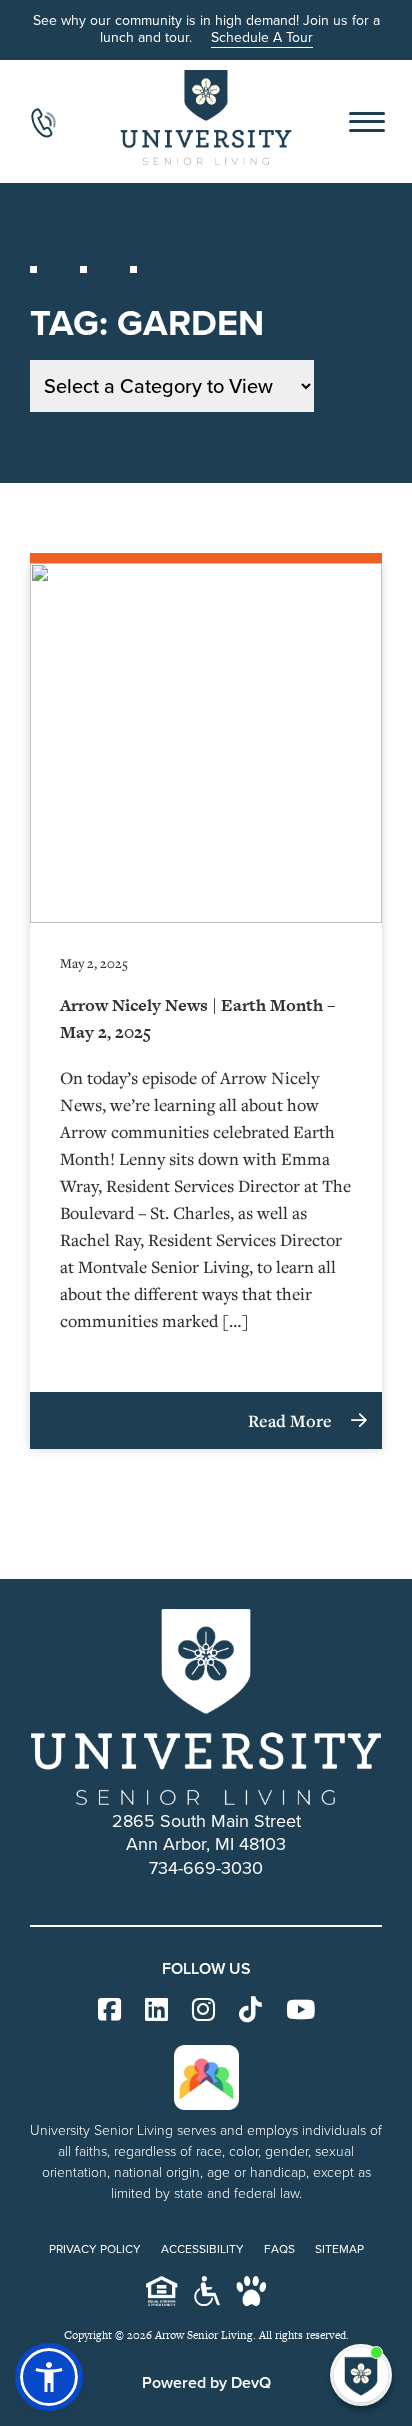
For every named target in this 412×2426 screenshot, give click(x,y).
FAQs (279, 2249)
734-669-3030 (206, 1868)
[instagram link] (203, 2010)
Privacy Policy (95, 2249)
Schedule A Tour (262, 37)
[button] (49, 2377)
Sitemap (339, 2249)
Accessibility (202, 2249)
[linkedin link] (156, 2010)
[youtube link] (300, 2010)
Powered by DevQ (206, 2382)
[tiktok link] (250, 2010)
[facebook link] (109, 2010)
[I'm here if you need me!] (361, 2375)
